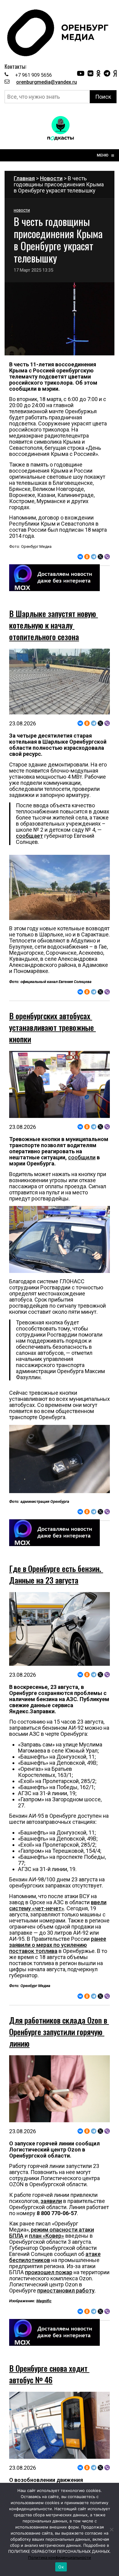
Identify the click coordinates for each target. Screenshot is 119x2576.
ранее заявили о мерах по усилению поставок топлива (58, 1945)
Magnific (44, 2301)
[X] (100, 557)
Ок (61, 2567)
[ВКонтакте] (80, 557)
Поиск (103, 97)
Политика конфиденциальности (60, 2557)
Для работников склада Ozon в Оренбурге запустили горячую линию (59, 2032)
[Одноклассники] (87, 557)
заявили (51, 2201)
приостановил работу (66, 2291)
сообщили (82, 1157)
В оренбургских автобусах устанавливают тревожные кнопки (52, 1027)
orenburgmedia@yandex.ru (47, 82)
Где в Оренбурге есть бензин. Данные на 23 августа (56, 1574)
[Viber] (107, 557)
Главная (24, 178)
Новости (51, 178)
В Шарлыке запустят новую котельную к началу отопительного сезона (54, 625)
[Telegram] (94, 557)
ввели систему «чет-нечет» (58, 1905)
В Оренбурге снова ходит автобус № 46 (49, 2374)
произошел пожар (49, 2272)
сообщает (29, 836)
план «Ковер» (47, 2236)
